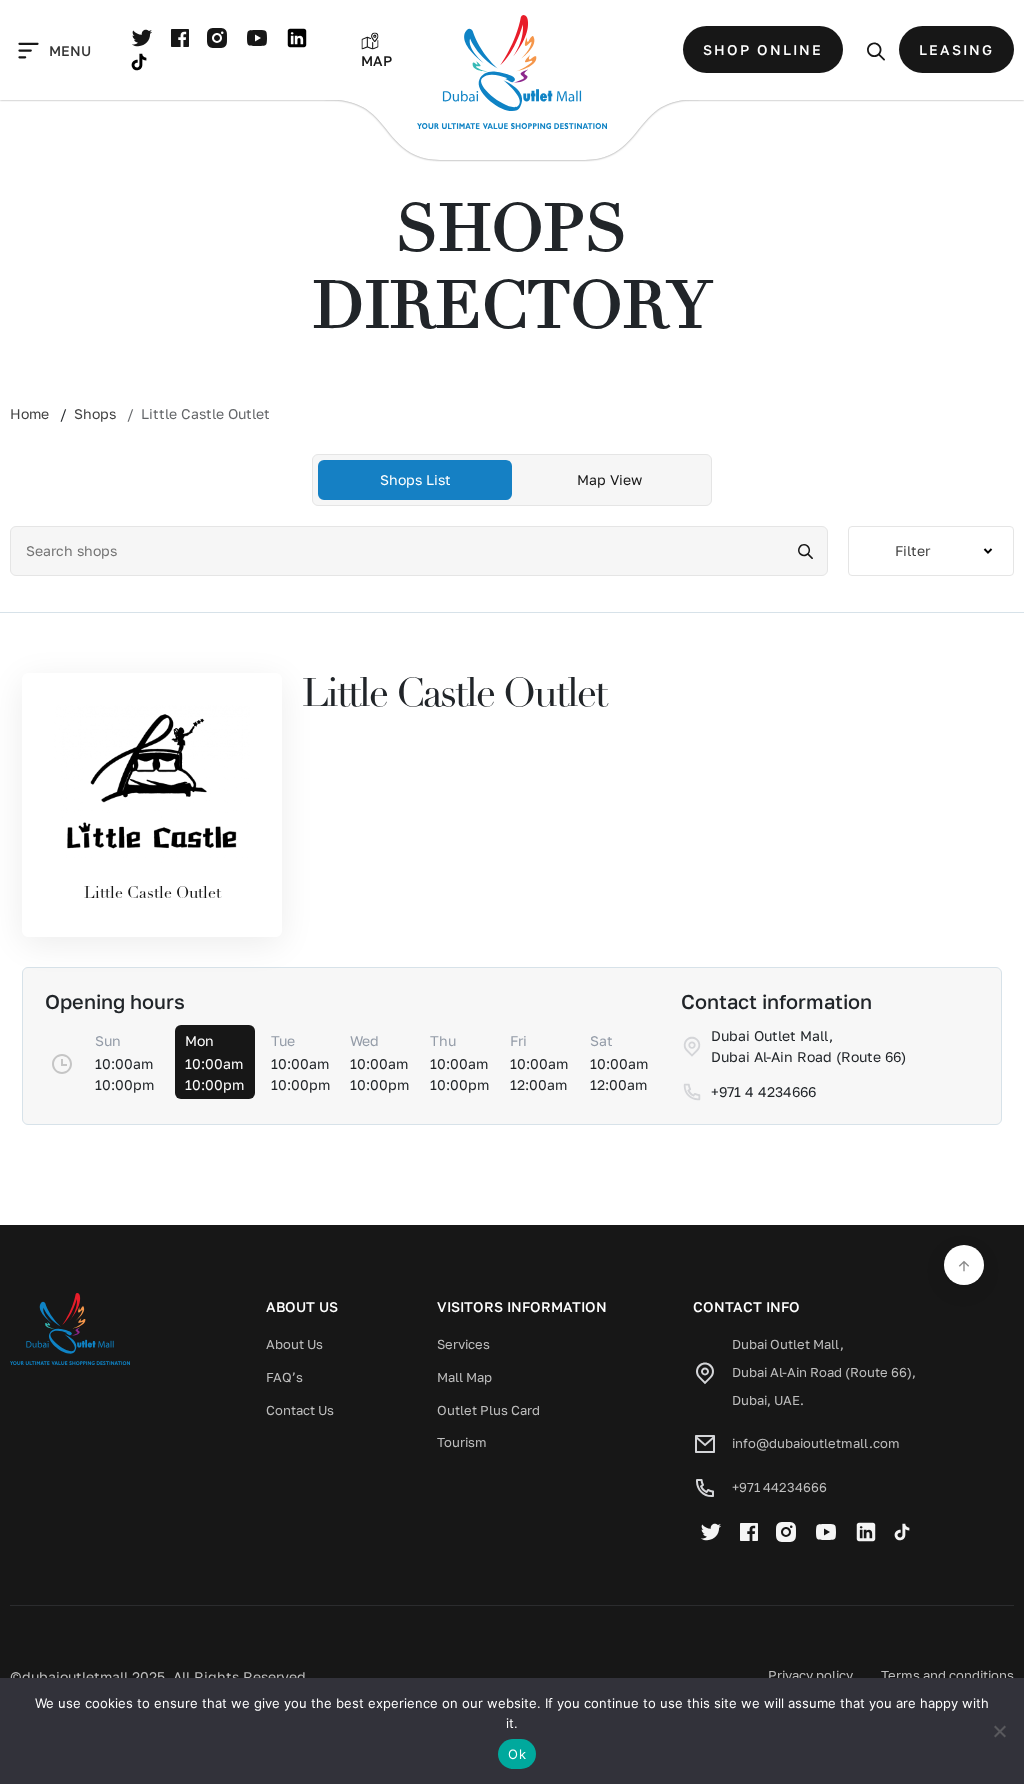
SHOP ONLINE (763, 49)
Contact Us (300, 1410)
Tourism (462, 1442)
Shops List (415, 479)
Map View (609, 479)
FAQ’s (284, 1377)
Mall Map (464, 1377)
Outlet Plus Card (488, 1410)
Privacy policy (810, 1675)
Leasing (956, 49)
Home (29, 413)
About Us (294, 1344)
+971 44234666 (779, 1487)
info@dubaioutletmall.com (816, 1443)
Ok (517, 1754)
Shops (95, 413)
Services (463, 1344)
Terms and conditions (947, 1675)
